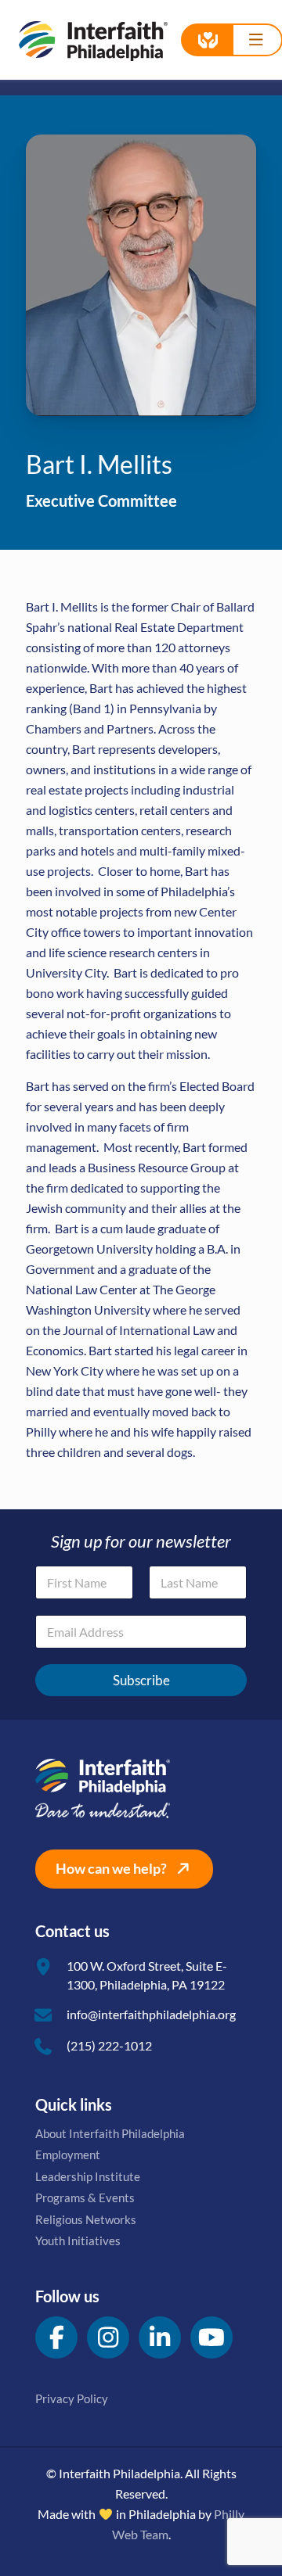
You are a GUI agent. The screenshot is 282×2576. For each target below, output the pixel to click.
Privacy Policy (72, 2398)
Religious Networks (86, 2219)
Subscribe (141, 1680)
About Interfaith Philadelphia (110, 2133)
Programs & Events (85, 2197)
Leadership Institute (88, 2176)
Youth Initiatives (78, 2241)
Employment (68, 2154)
